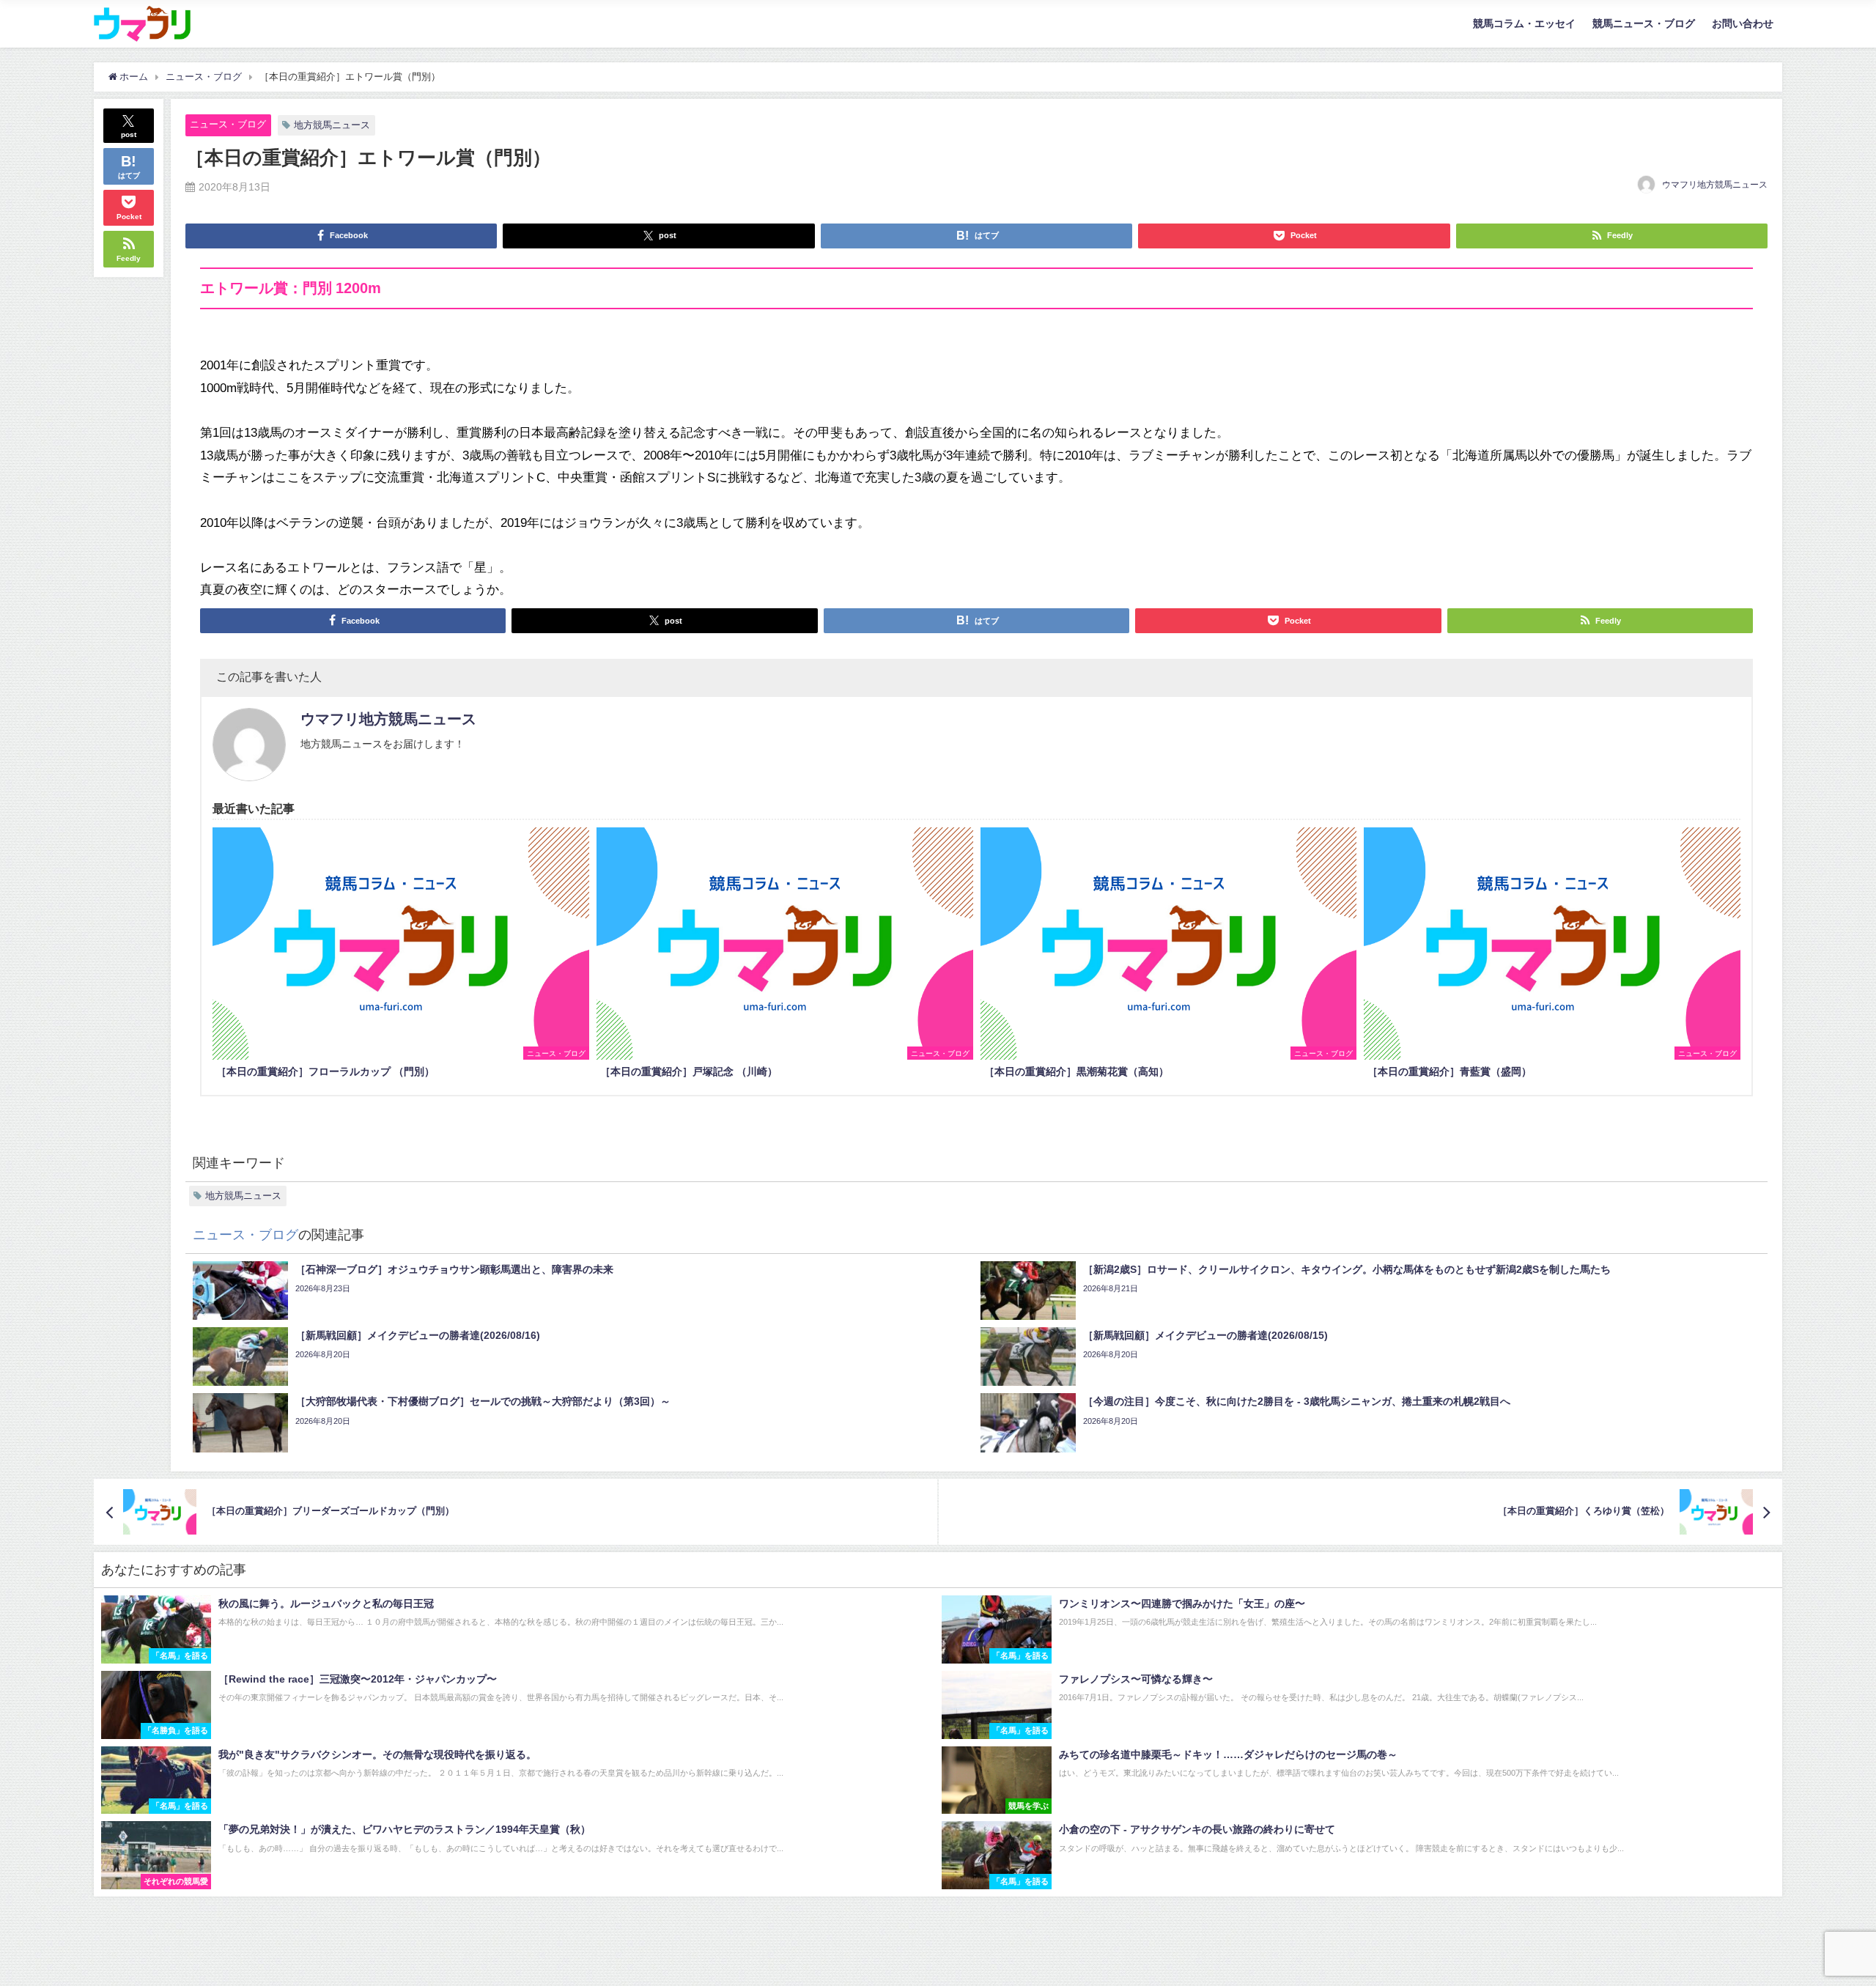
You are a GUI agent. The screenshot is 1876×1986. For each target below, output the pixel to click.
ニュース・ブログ (228, 124)
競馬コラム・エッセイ (1524, 23)
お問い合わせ (1743, 23)
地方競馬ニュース (332, 125)
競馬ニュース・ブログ (1644, 23)
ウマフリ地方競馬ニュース (1715, 185)
